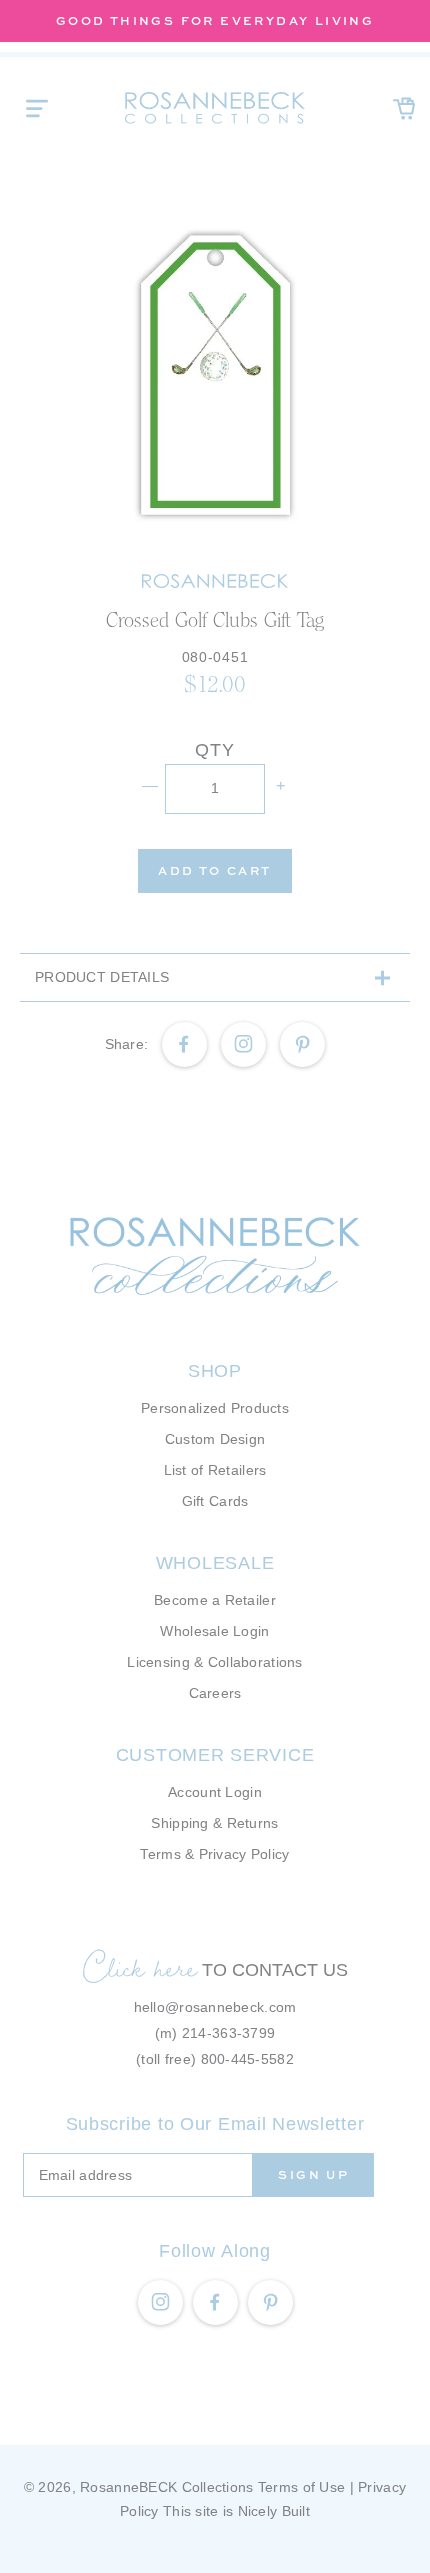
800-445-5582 (247, 2059)
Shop (215, 1371)
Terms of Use (301, 2487)
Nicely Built (274, 2511)
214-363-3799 (228, 2033)
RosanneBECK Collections (166, 2487)
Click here (140, 1967)
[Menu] (37, 108)
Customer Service (215, 1755)
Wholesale (215, 1563)
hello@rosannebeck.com (215, 2007)
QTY (214, 750)
